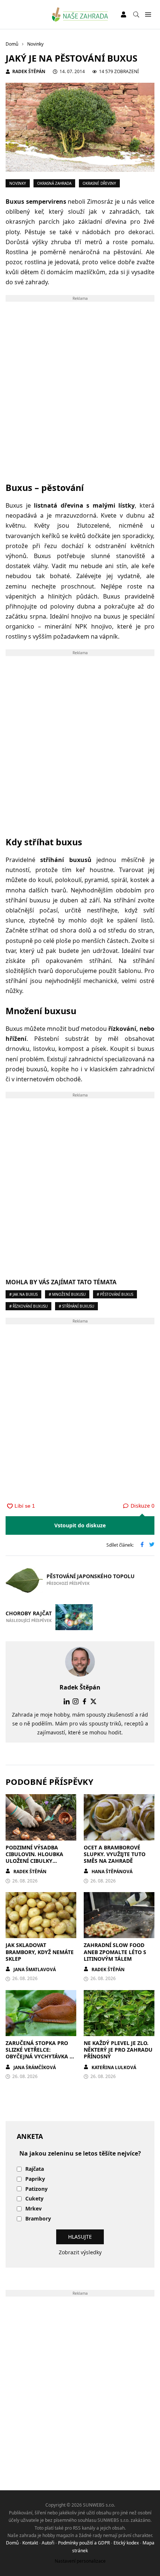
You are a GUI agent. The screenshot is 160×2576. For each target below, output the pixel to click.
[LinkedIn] (67, 1701)
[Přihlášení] (124, 14)
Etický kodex (126, 2543)
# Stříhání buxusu (76, 1306)
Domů (12, 2543)
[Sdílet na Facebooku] (142, 1545)
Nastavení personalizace (80, 2561)
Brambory (38, 2219)
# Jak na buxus (23, 1294)
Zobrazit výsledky (80, 2252)
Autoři (48, 2543)
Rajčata (35, 2169)
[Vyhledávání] (136, 14)
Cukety (34, 2199)
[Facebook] (84, 1701)
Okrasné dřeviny (99, 183)
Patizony (36, 2189)
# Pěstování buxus (115, 1294)
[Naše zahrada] (80, 14)
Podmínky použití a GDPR (84, 2543)
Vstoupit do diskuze (80, 1525)
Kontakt (30, 2543)
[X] (93, 1701)
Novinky (18, 183)
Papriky (35, 2179)
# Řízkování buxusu (28, 1306)
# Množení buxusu (67, 1294)
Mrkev (33, 2209)
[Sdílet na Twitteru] (152, 1545)
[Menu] (148, 15)
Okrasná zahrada (54, 183)
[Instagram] (76, 1701)
